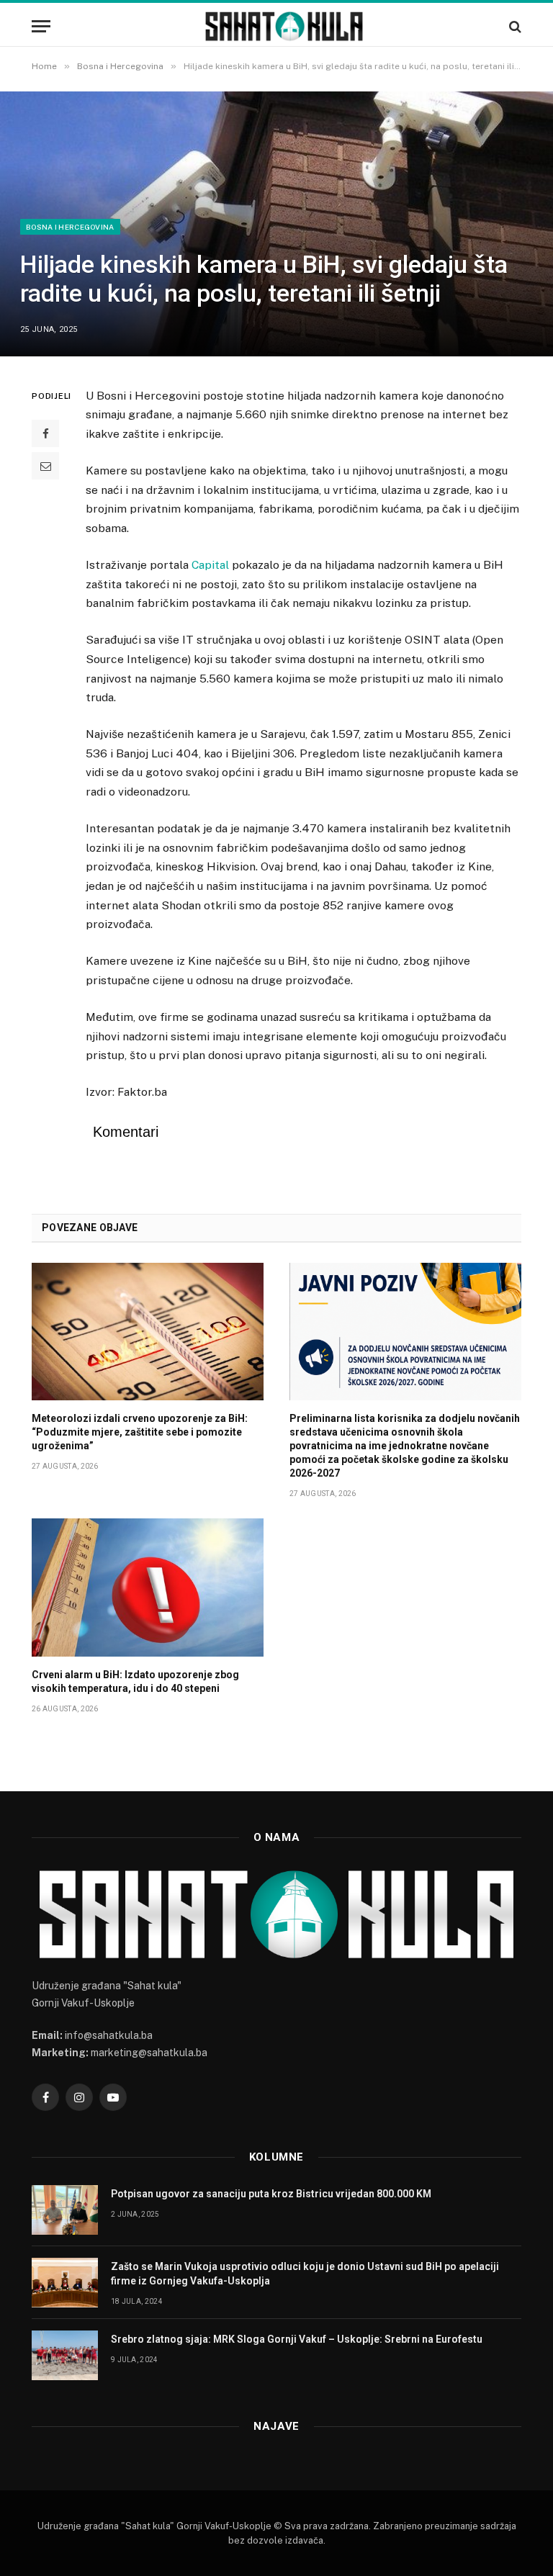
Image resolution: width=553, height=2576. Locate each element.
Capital (210, 565)
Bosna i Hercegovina (70, 227)
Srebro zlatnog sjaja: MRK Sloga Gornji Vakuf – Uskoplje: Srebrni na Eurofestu (297, 2339)
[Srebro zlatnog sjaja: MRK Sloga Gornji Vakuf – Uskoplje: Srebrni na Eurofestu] (65, 2355)
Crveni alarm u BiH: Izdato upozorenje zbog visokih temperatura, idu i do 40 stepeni (135, 1681)
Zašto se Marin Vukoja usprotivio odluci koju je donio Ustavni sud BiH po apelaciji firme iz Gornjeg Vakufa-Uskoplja (305, 2274)
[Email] (45, 466)
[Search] (514, 26)
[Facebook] (45, 433)
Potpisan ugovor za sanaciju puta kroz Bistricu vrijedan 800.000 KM (271, 2194)
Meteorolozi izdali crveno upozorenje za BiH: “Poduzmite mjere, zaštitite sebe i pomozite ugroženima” (140, 1432)
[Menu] (41, 26)
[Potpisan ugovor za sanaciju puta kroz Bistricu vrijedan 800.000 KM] (65, 2210)
